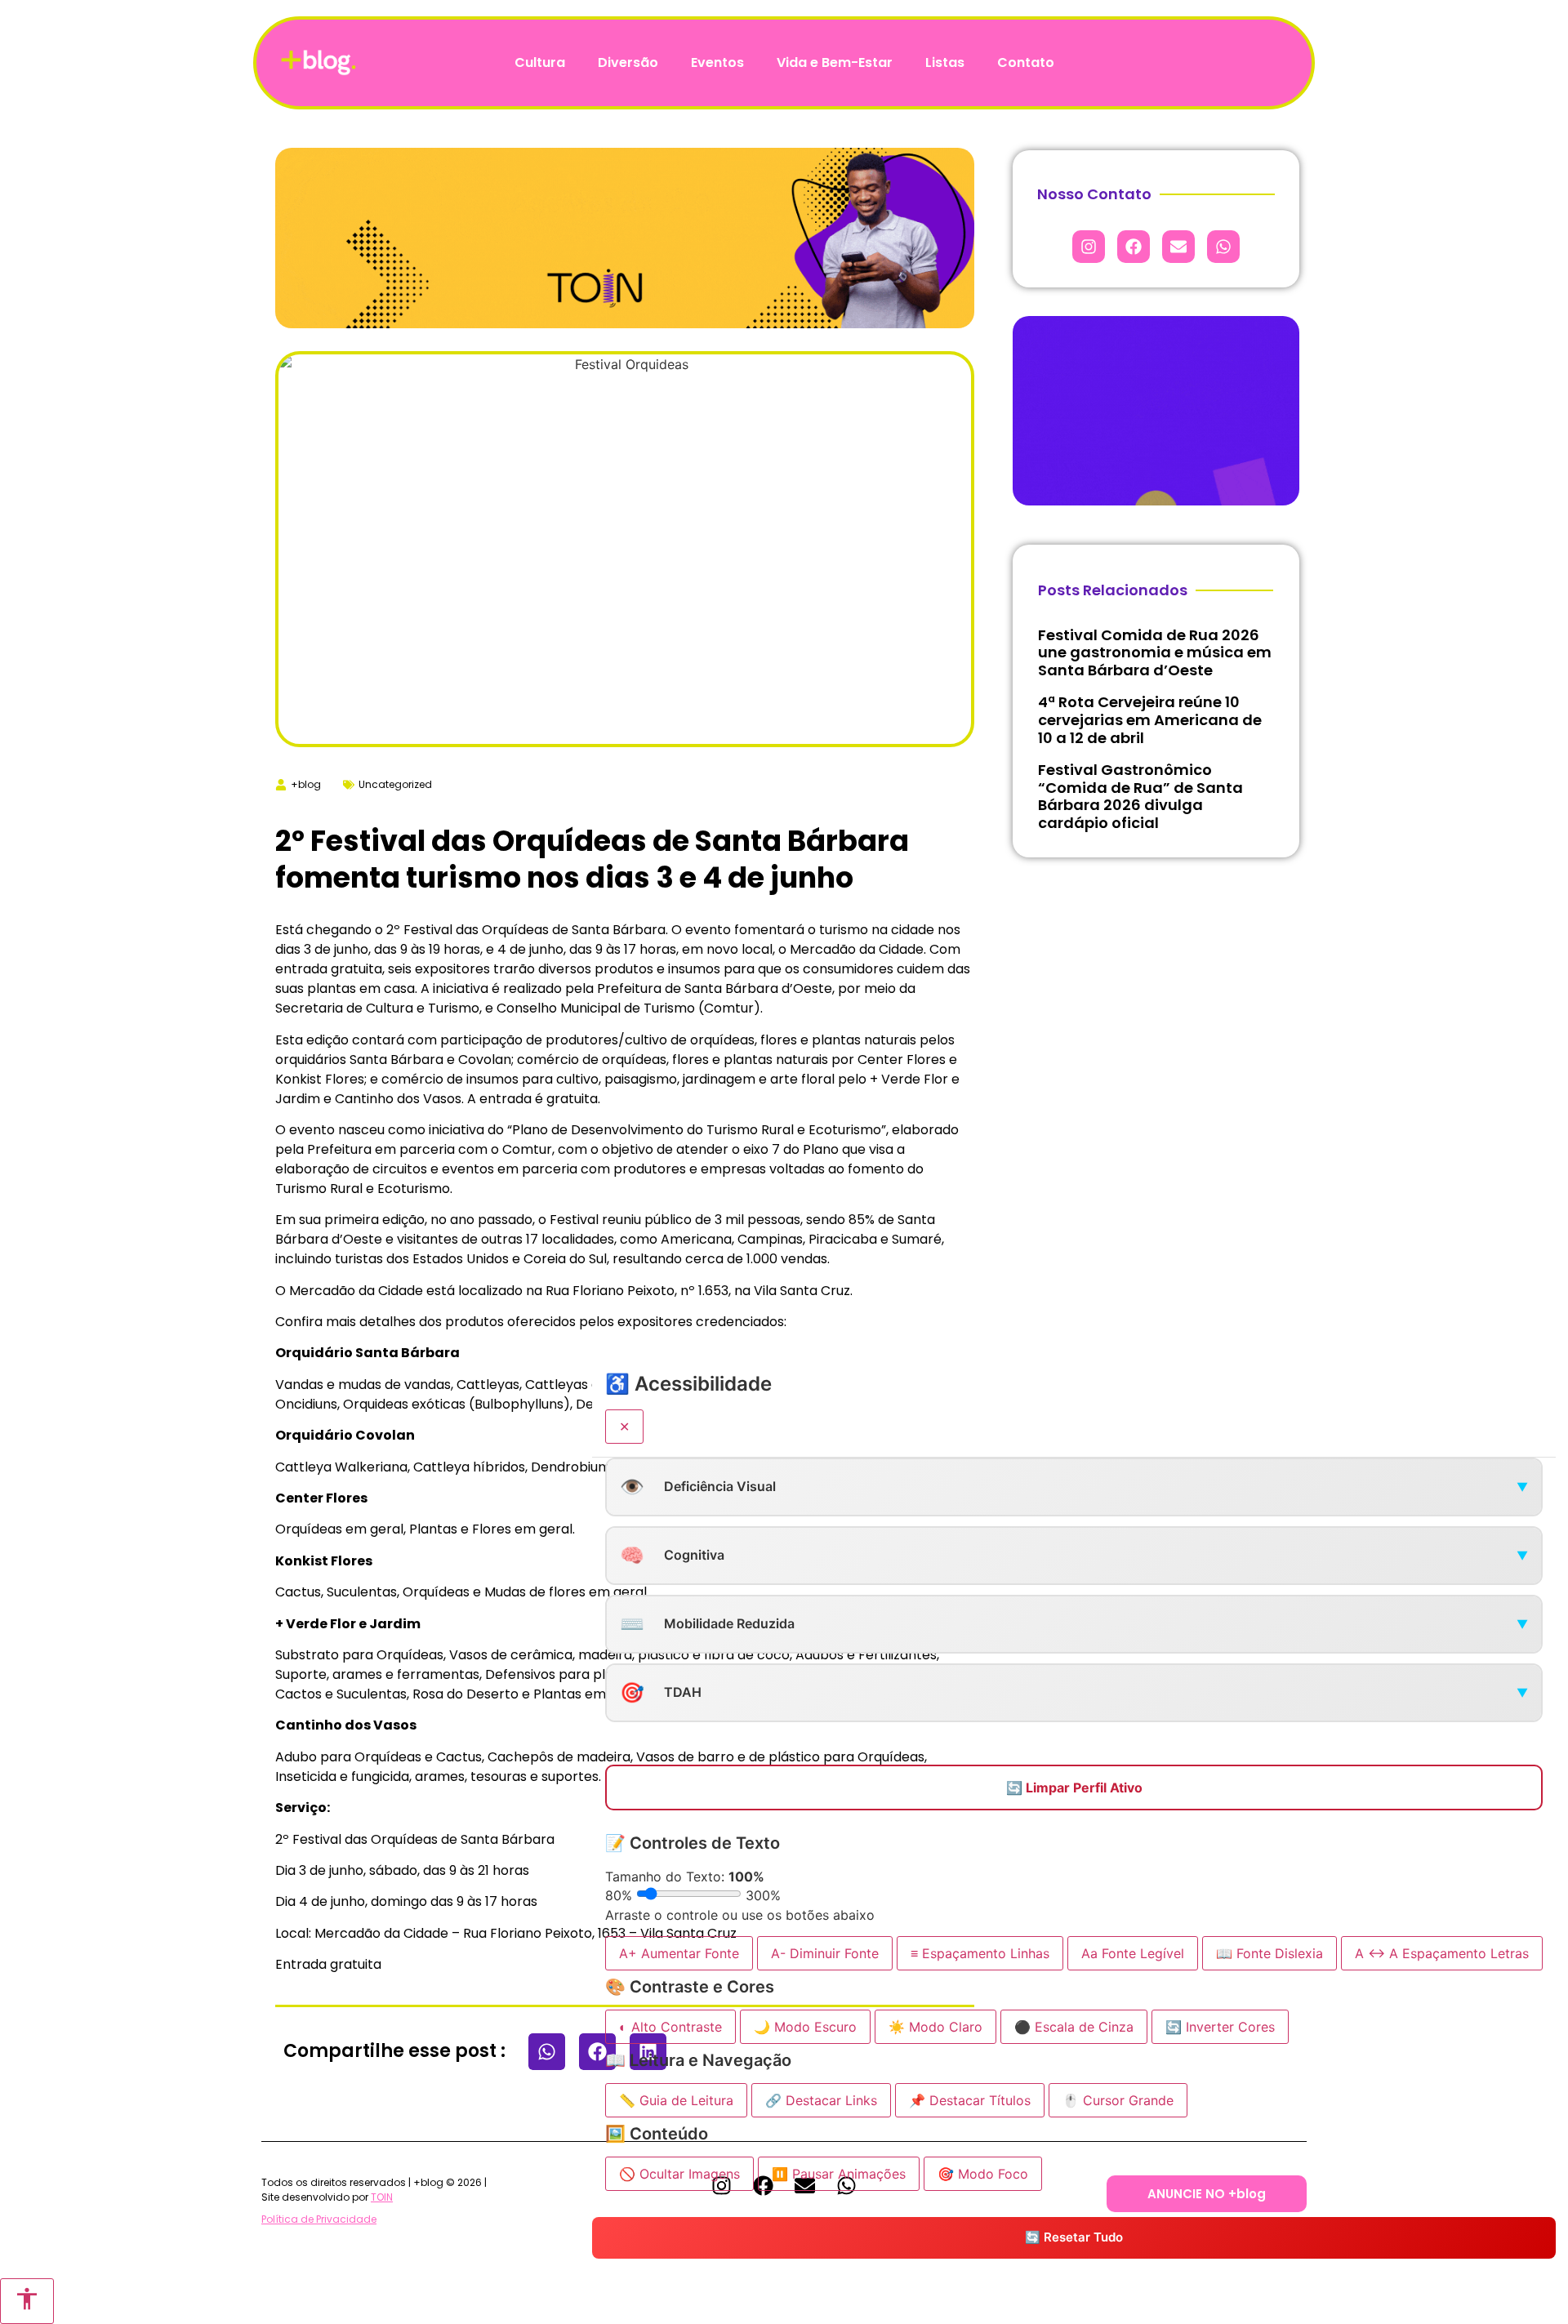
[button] (547, 2052)
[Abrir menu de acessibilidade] (27, 2301)
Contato (1026, 62)
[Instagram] (1089, 247)
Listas (945, 62)
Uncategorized (395, 784)
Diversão (628, 62)
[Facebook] (1134, 247)
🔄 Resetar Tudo (1074, 2238)
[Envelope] (1178, 247)
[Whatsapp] (1223, 247)
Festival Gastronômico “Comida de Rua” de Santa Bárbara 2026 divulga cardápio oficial (1140, 796)
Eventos (717, 62)
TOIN (382, 2197)
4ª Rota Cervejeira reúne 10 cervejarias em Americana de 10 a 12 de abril (1150, 719)
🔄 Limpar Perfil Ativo (1074, 1788)
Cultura (540, 62)
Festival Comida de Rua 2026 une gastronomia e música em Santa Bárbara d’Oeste (1155, 652)
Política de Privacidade (319, 2219)
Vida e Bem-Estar (835, 62)
